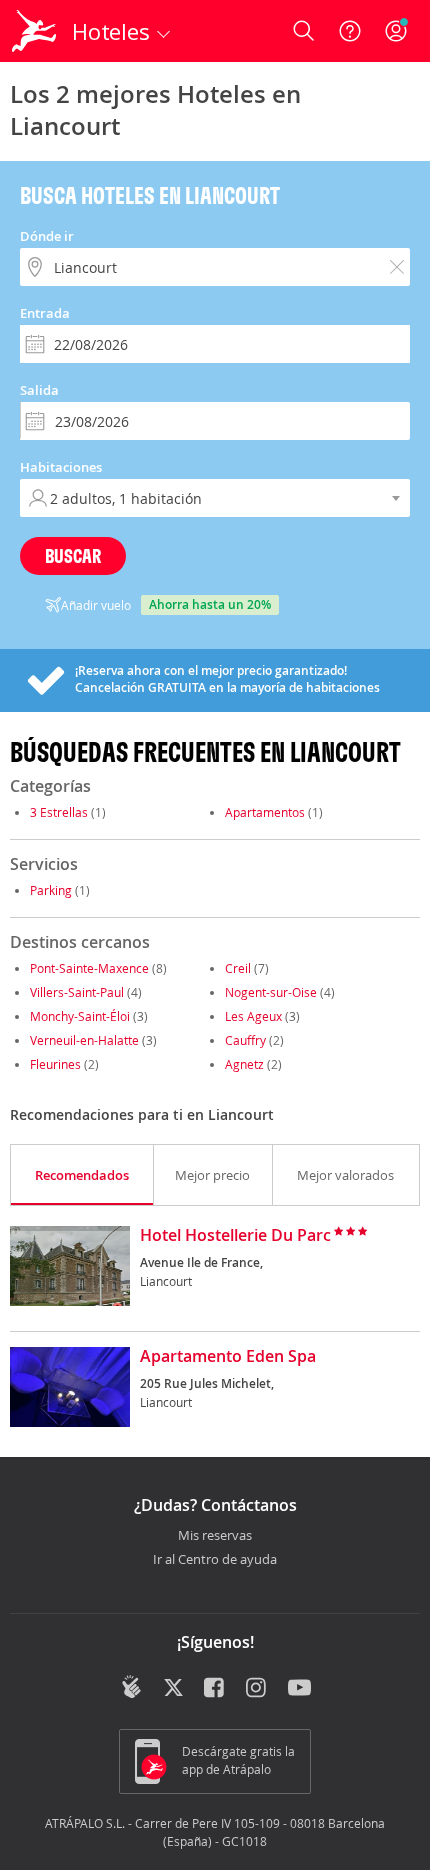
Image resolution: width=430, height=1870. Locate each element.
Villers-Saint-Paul (77, 992)
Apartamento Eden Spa (228, 1357)
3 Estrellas (59, 812)
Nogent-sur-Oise (271, 992)
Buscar (73, 555)
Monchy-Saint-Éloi (80, 1016)
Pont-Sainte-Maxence (89, 968)
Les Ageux (253, 1016)
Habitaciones (61, 467)
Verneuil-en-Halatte (84, 1040)
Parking (51, 890)
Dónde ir (47, 236)
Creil (238, 968)
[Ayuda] (350, 31)
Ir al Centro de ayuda (215, 1560)
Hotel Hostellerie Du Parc (235, 1236)
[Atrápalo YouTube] (299, 1689)
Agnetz (244, 1064)
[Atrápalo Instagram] (257, 1689)
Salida (39, 390)
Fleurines (55, 1064)
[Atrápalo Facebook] (215, 1689)
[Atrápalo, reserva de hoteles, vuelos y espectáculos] (34, 31)
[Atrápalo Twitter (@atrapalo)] (173, 1689)
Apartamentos (265, 812)
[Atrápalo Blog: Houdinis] (131, 1687)
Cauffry (245, 1040)
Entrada (45, 313)
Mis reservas (215, 1536)
